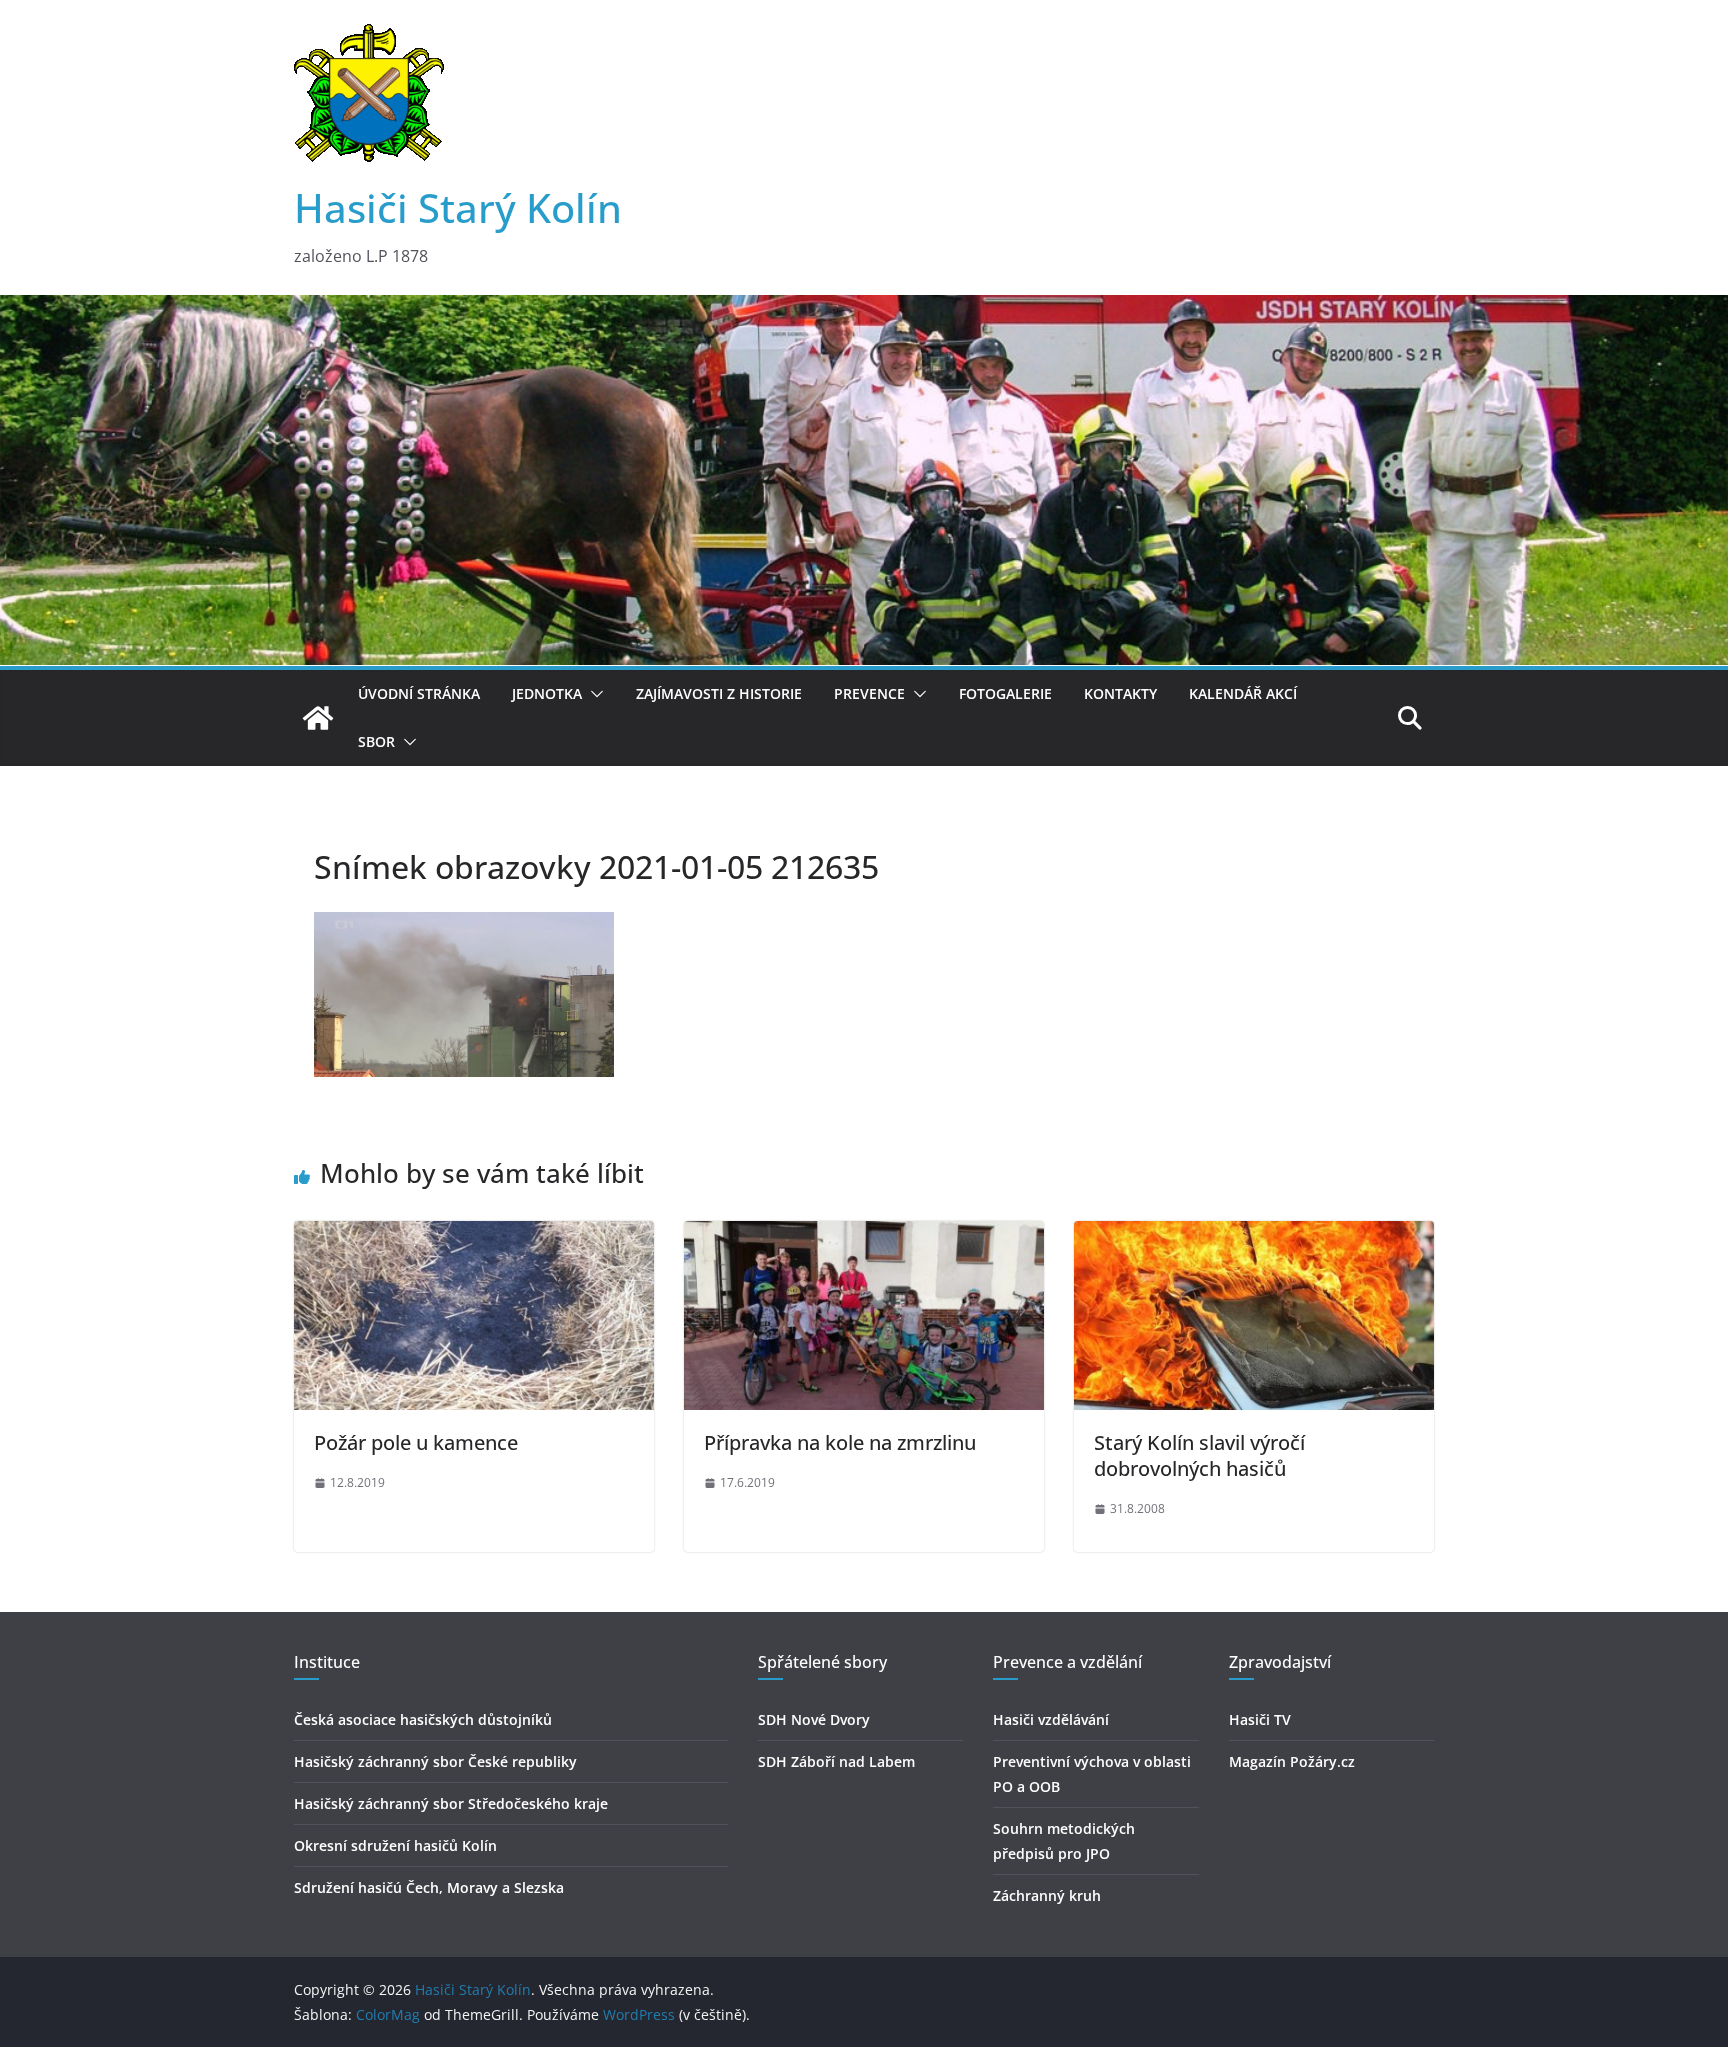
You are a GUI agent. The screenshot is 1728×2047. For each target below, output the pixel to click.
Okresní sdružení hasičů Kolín (395, 1845)
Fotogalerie (1005, 693)
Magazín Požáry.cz (1292, 1761)
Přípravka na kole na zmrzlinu (840, 1442)
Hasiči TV (1260, 1719)
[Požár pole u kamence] (474, 1235)
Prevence (869, 693)
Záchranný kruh (1047, 1895)
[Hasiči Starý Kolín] (864, 309)
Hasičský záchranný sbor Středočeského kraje (451, 1803)
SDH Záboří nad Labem (836, 1761)
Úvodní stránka (419, 693)
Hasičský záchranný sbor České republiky (435, 1761)
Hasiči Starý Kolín (458, 207)
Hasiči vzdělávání (1051, 1719)
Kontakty (1120, 693)
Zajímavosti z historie (719, 693)
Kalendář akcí (1243, 693)
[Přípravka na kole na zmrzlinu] (864, 1235)
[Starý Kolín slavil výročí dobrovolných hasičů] (1254, 1235)
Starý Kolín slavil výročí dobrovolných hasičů (1199, 1455)
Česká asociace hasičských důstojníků (423, 1719)
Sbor (376, 741)
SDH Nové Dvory (814, 1719)
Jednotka (547, 693)
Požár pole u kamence (416, 1442)
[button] (593, 694)
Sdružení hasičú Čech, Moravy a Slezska (429, 1887)
